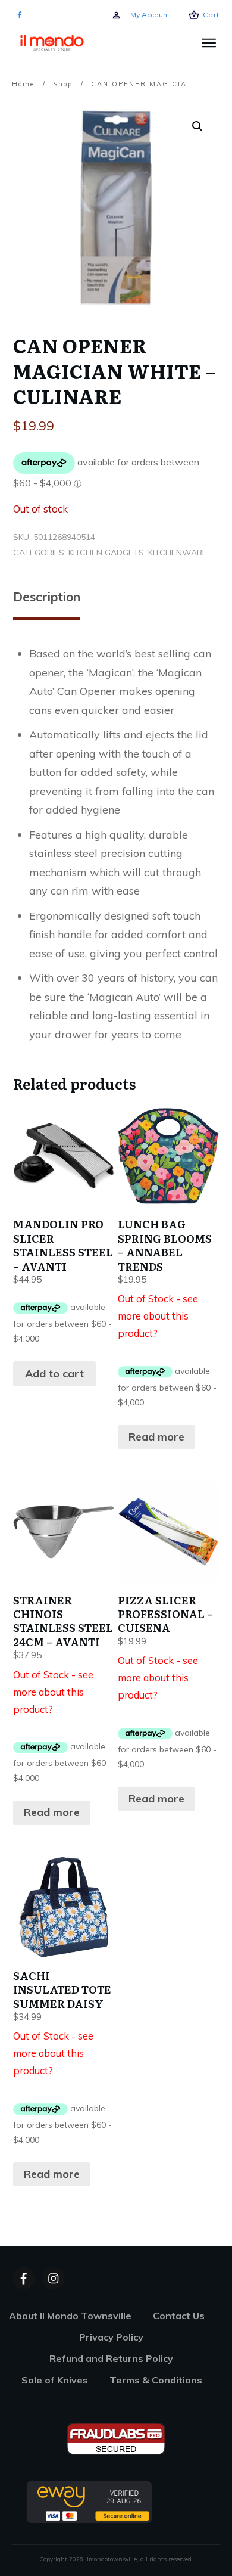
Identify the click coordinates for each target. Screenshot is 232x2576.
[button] (197, 126)
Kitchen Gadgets (106, 553)
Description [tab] (47, 597)
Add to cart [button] (54, 1374)
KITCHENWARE (178, 553)
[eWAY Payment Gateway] (89, 2501)
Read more (156, 1437)
